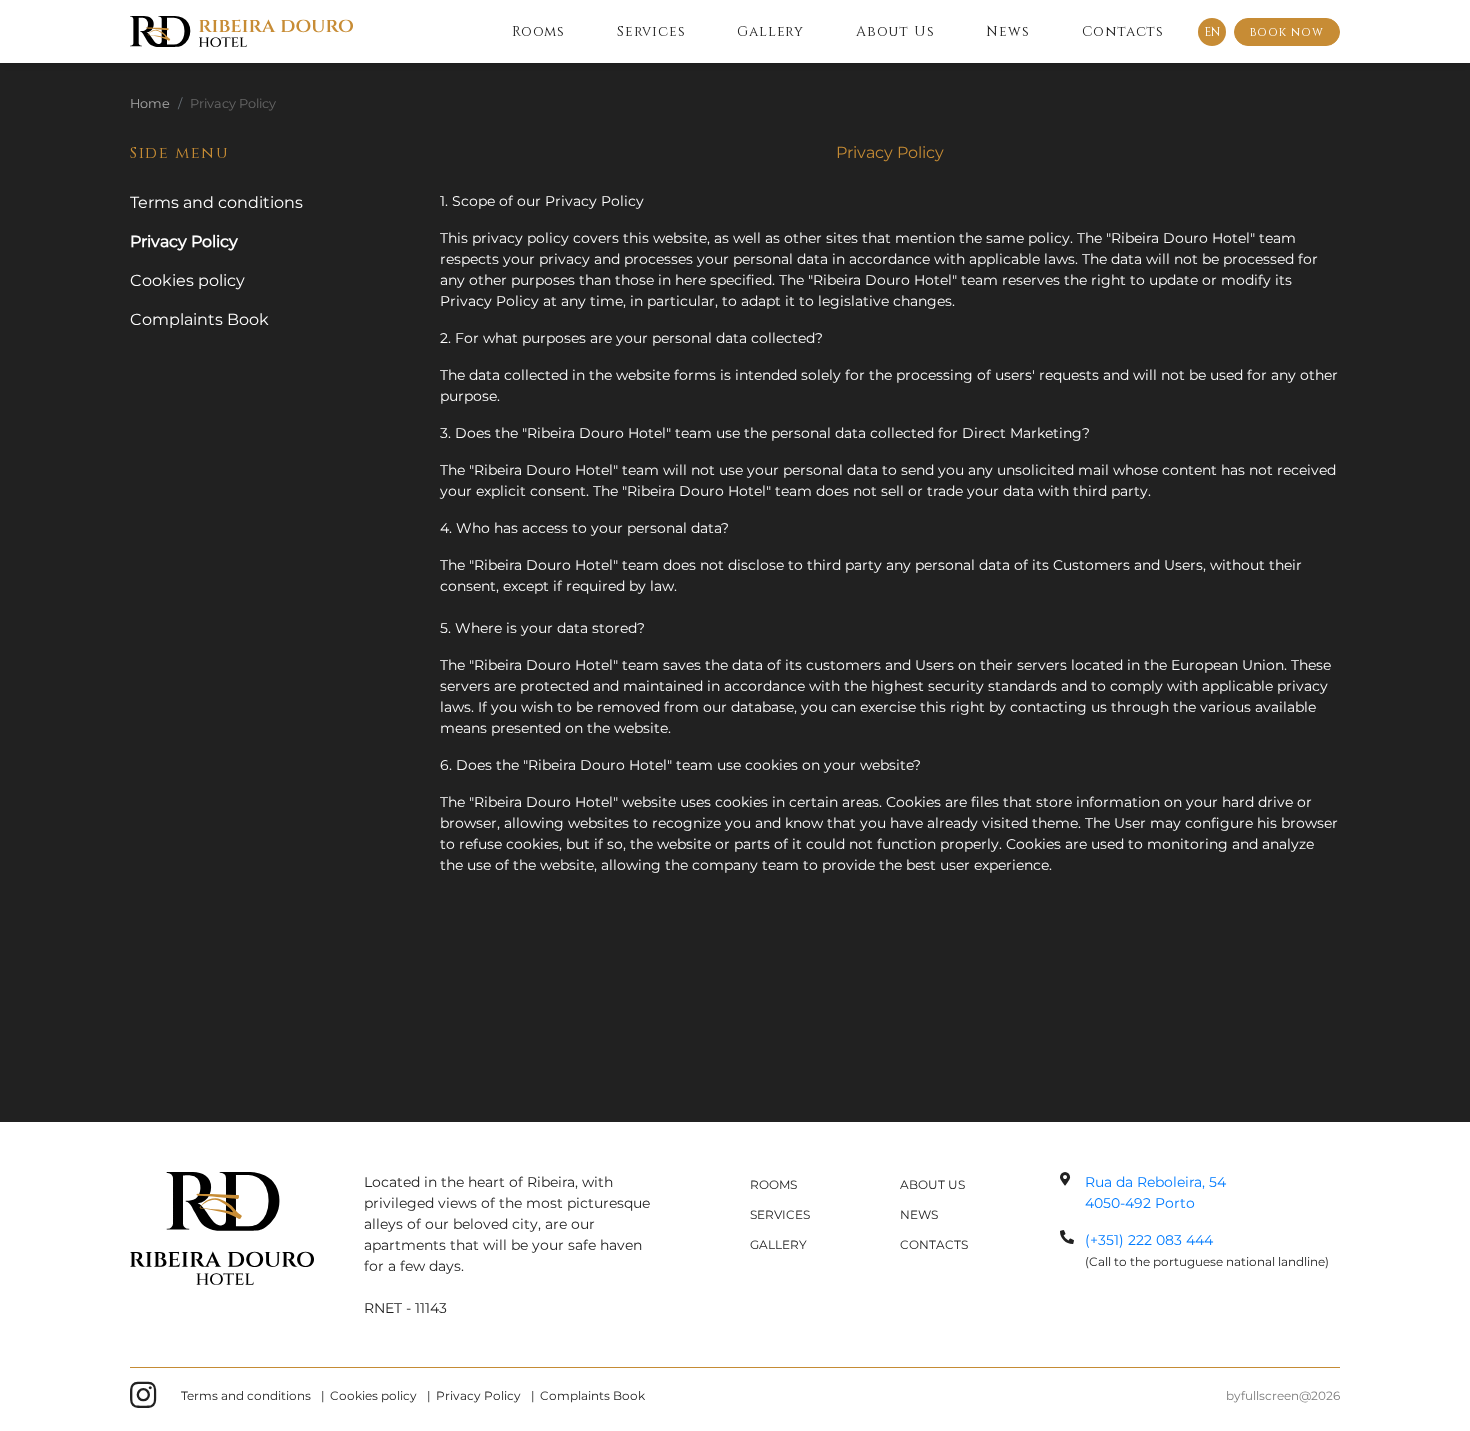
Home (150, 103)
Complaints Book (592, 1395)
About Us (895, 31)
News (1007, 31)
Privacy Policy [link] (184, 241)
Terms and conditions (246, 1395)
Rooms (538, 31)
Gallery (770, 31)
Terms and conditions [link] (216, 202)
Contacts (1123, 31)
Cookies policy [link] (187, 280)
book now (1287, 32)
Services (651, 31)
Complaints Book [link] (199, 319)
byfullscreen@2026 (1283, 1395)
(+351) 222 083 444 (1149, 1240)
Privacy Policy (478, 1395)
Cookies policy (373, 1395)
